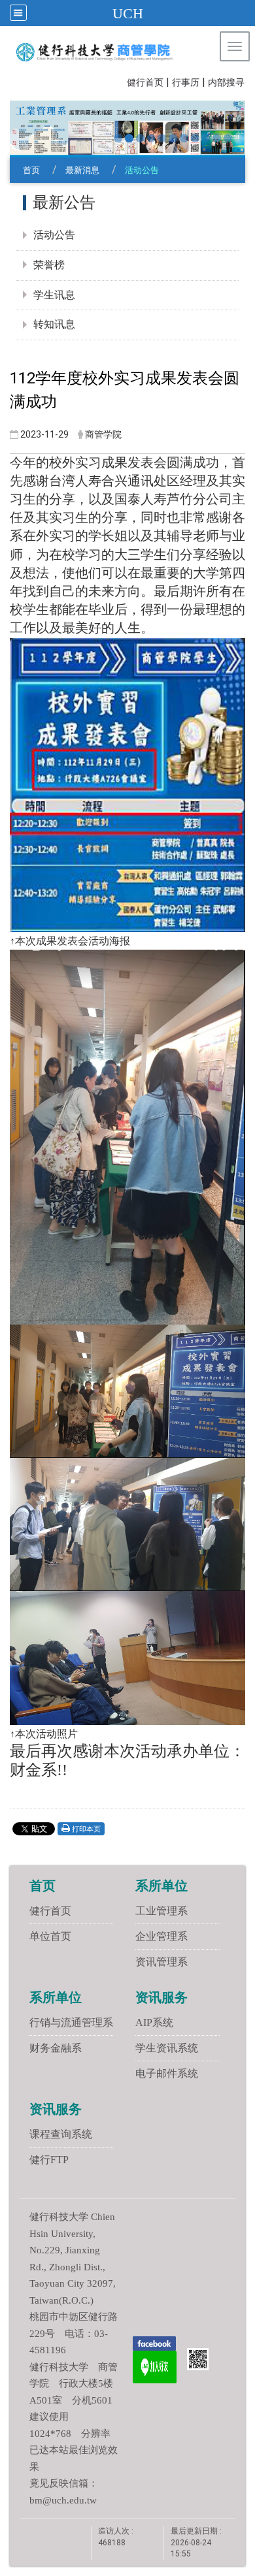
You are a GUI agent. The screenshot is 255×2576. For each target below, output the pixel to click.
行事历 (186, 83)
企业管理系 (161, 1936)
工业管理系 (161, 1911)
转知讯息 (54, 324)
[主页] (95, 52)
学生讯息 (54, 295)
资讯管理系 (161, 1962)
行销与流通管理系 (71, 2022)
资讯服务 (161, 1997)
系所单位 (161, 1886)
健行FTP (49, 2160)
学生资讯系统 (167, 2048)
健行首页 (145, 83)
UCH (128, 13)
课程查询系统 (61, 2134)
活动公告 (54, 235)
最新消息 (82, 170)
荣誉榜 (49, 265)
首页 (31, 170)
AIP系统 (154, 2022)
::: (121, 81)
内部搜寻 (226, 83)
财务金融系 (56, 2048)
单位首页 (50, 1936)
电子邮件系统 (167, 2073)
